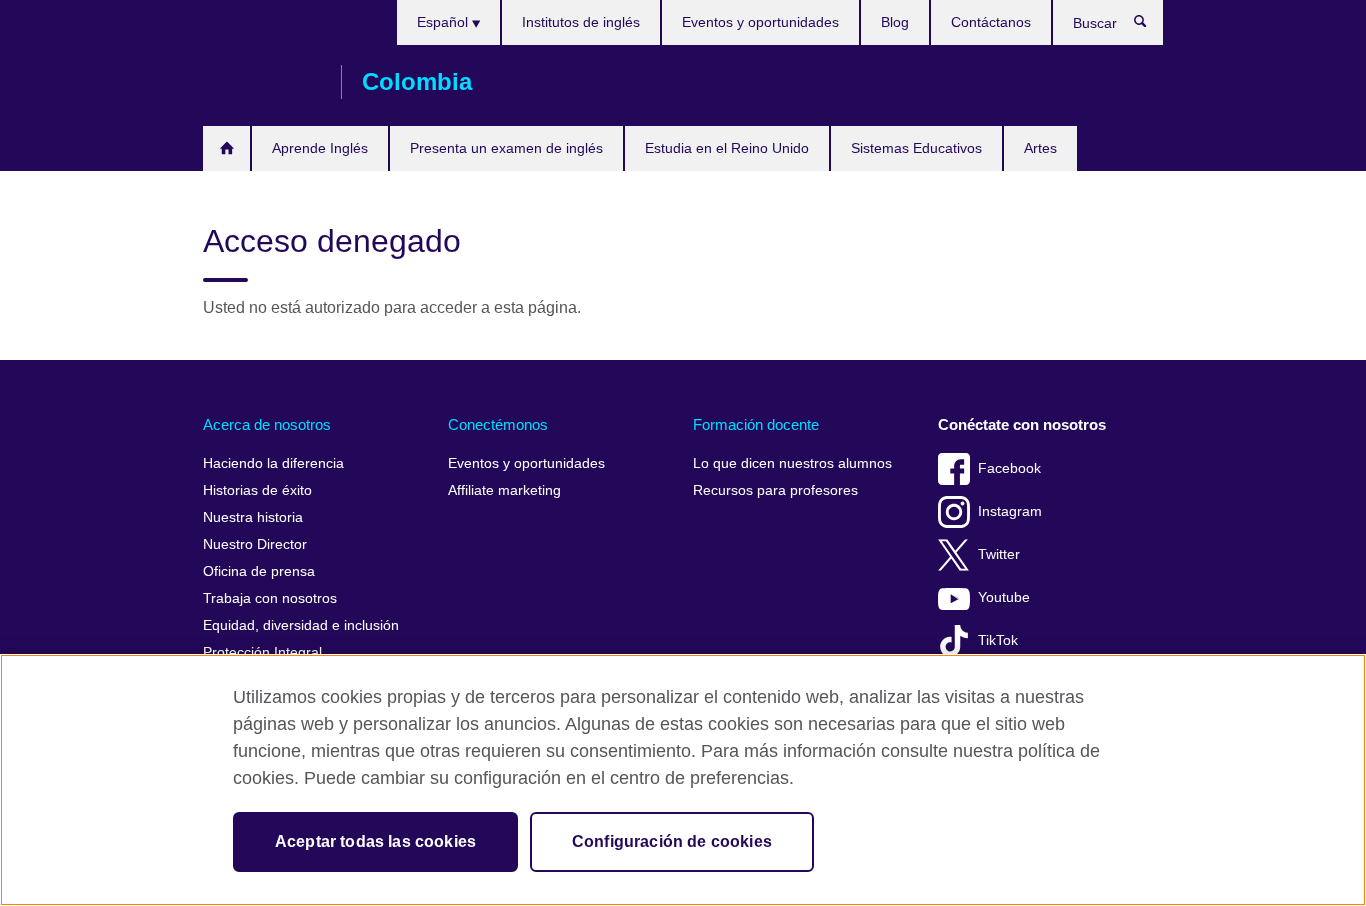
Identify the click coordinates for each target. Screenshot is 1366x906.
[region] (683, 780)
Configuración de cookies (672, 841)
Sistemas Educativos (916, 148)
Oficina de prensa (259, 571)
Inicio (226, 148)
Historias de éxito (257, 490)
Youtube (1004, 597)
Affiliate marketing (504, 490)
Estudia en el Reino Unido (727, 148)
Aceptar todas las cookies (375, 841)
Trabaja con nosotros (270, 598)
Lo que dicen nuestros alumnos (792, 463)
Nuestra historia (253, 517)
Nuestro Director (255, 544)
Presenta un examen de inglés (506, 148)
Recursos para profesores (775, 490)
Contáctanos (991, 22)
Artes (1040, 148)
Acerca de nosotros (267, 424)
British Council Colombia (262, 82)
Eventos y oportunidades (760, 22)
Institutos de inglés (581, 22)
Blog (895, 22)
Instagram (1010, 511)
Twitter (999, 554)
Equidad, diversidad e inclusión (301, 625)
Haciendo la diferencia (273, 463)
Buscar (1150, 26)
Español (444, 22)
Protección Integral (262, 652)
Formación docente (756, 424)
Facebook (1009, 468)
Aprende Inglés (320, 148)
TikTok (998, 640)
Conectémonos (498, 424)
